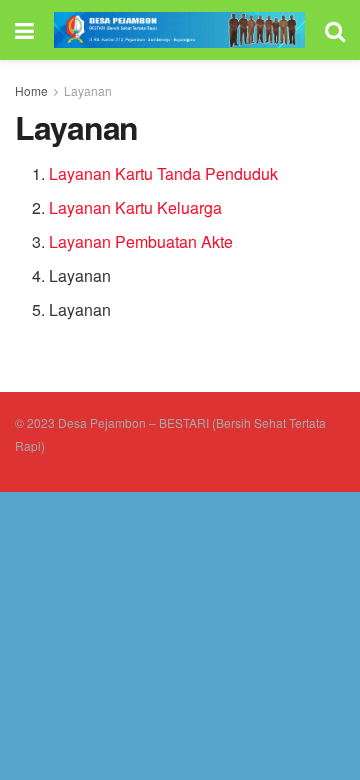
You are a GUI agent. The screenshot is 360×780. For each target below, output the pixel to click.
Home (31, 90)
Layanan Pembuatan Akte (141, 241)
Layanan (88, 90)
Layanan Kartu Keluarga (135, 207)
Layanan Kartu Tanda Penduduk (163, 173)
